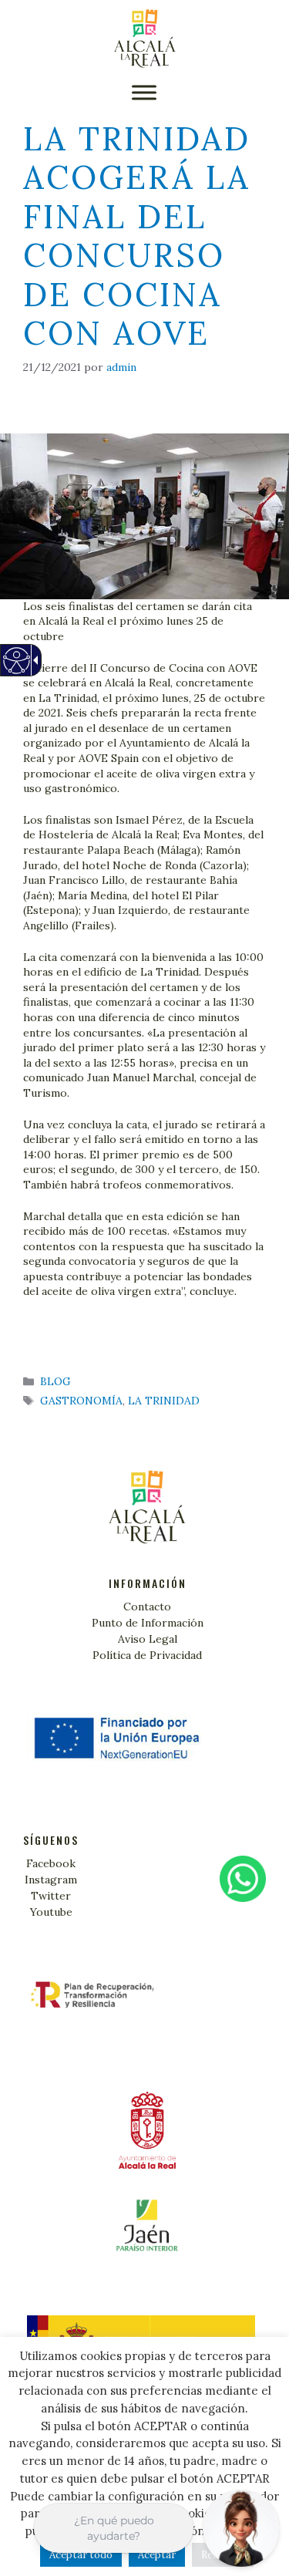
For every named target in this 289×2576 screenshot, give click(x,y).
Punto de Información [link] (148, 1623)
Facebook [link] (51, 1863)
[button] (144, 92)
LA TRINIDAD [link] (164, 1401)
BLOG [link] (55, 1381)
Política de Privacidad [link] (147, 1655)
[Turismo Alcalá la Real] (145, 39)
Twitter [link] (51, 1896)
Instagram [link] (51, 1880)
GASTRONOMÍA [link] (81, 1401)
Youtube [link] (51, 1912)
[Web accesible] (16, 668)
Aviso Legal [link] (148, 1639)
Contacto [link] (147, 1607)
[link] (121, 367)
